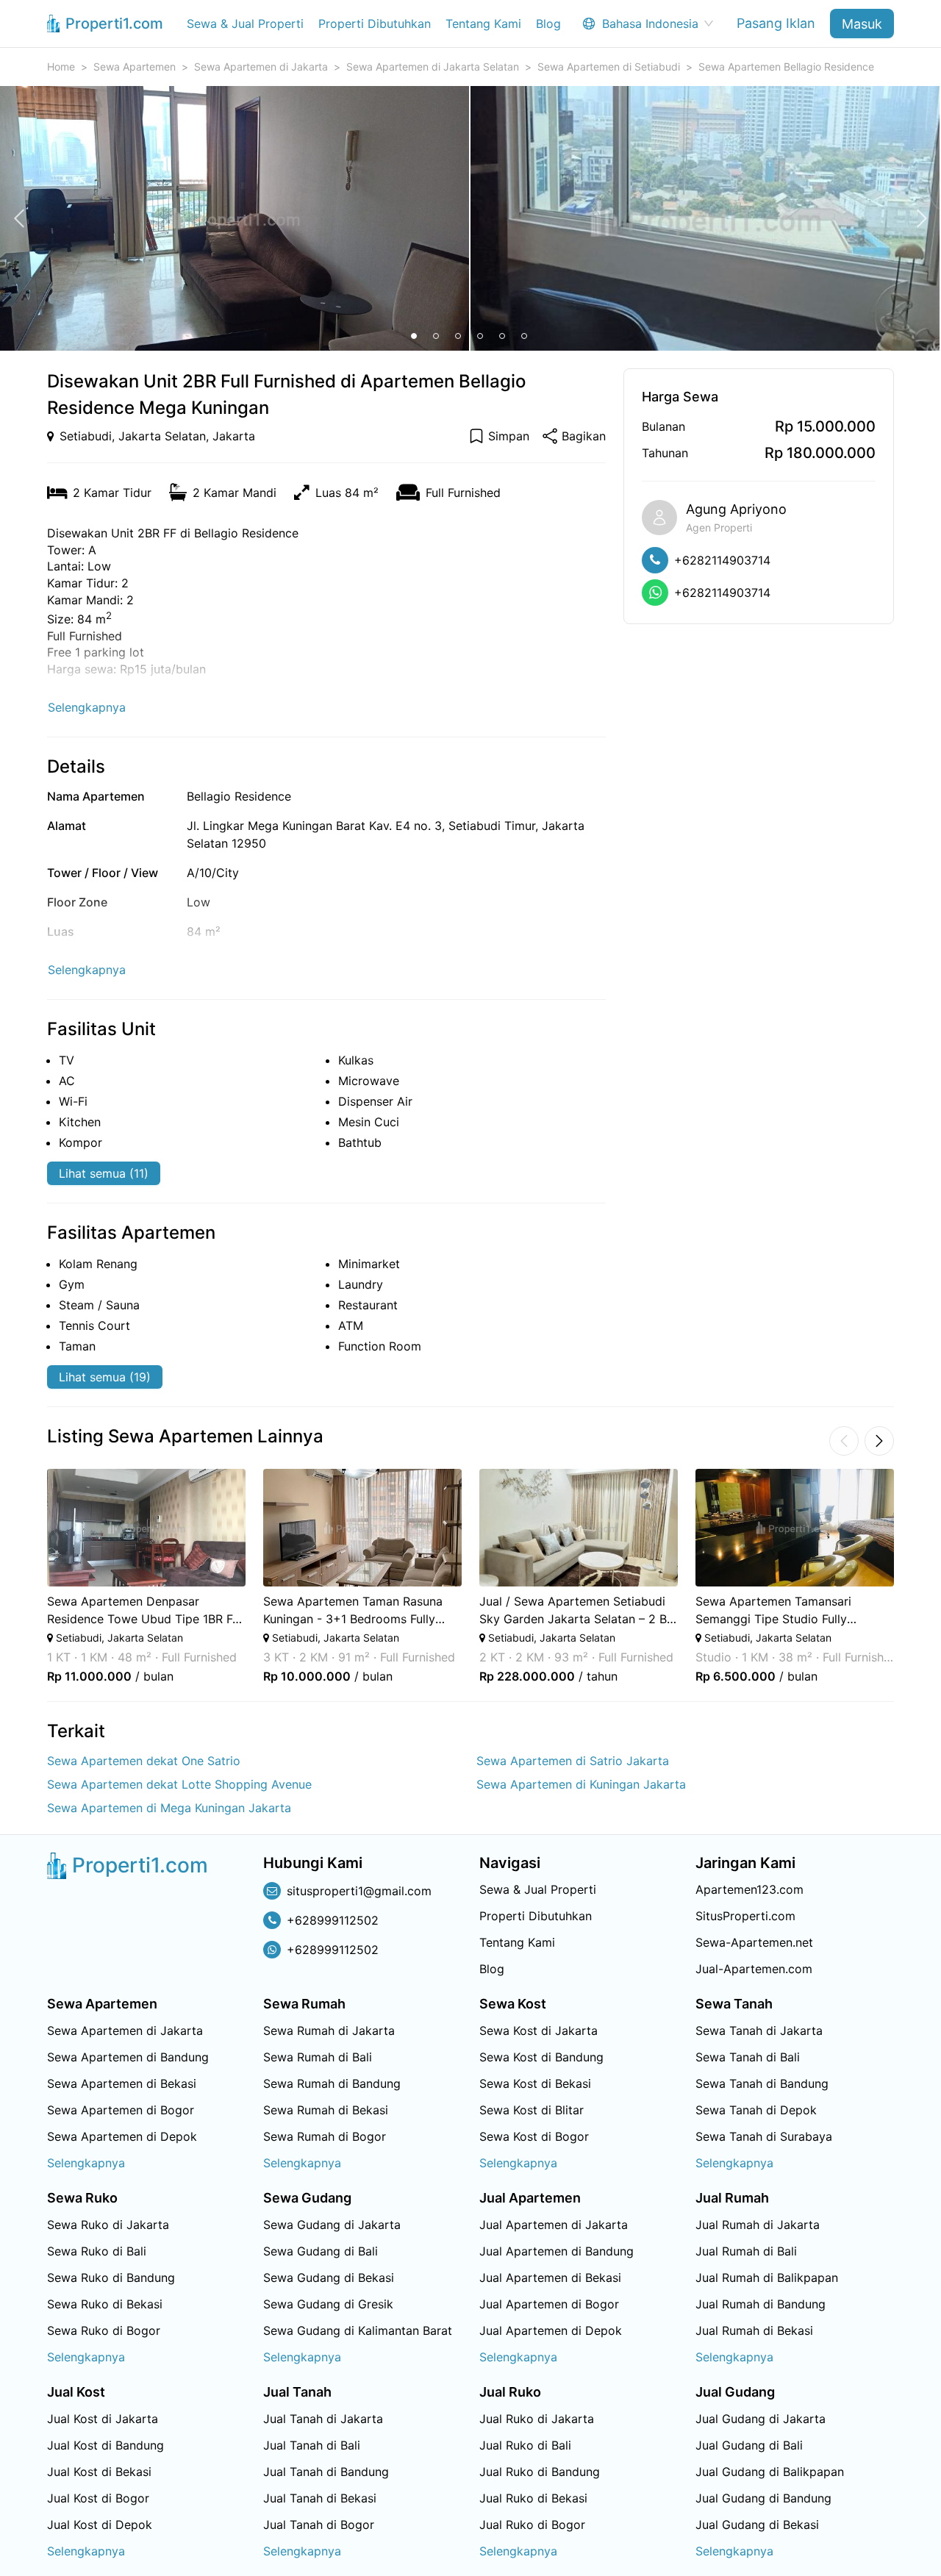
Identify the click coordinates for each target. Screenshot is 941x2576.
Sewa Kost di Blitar (532, 2110)
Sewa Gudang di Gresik (328, 2304)
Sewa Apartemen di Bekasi (122, 2083)
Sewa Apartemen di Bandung (128, 2057)
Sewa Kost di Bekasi (535, 2083)
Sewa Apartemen (135, 67)
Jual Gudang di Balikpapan (770, 2472)
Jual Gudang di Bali (749, 2445)
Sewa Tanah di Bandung (762, 2083)
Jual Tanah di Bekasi (320, 2498)
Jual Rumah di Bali (746, 2251)
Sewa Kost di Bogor (534, 2136)
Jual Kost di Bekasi (99, 2472)
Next (914, 1576)
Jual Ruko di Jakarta (537, 2419)
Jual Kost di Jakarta (103, 2419)
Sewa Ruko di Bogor (104, 2330)
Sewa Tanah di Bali (748, 2057)
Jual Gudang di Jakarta (761, 2419)
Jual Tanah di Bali (312, 2445)
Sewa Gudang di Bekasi (329, 2278)
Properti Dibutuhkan (375, 24)
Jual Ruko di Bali (525, 2445)
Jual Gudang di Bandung (763, 2498)
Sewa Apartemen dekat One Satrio (144, 1761)
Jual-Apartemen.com (754, 1969)
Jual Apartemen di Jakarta (554, 2225)
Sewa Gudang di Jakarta (332, 2225)
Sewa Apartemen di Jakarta (261, 67)
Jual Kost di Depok (100, 2525)
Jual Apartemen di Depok (551, 2330)
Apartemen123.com (749, 1889)
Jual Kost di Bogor (98, 2498)
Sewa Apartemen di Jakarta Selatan (433, 67)
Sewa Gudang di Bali (321, 2251)
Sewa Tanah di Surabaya (764, 2136)
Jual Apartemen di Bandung (557, 2251)
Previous (27, 1576)
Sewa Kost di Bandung (541, 2057)
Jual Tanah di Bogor (319, 2525)
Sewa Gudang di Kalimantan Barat (358, 2330)
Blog (548, 24)
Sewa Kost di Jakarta (539, 2031)
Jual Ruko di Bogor (532, 2525)
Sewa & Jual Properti (245, 24)
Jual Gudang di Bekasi (757, 2525)
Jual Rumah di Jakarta (758, 2225)
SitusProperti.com (745, 1916)
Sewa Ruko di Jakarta (108, 2225)
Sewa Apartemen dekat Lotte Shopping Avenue (179, 1784)
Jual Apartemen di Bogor (549, 2304)
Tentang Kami (483, 24)
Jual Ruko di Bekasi (533, 2498)
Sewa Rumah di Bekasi (326, 2110)
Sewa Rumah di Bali (318, 2057)
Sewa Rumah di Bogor (325, 2136)
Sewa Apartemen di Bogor (121, 2110)
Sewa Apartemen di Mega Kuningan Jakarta (169, 1808)
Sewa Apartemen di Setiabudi (609, 67)
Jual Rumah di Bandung (761, 2304)
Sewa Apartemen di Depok (122, 2136)
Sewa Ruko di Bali (97, 2251)
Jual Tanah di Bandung (326, 2472)
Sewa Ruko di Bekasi (105, 2304)
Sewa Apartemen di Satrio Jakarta (573, 1761)
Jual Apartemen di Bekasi (550, 2278)
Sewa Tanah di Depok (756, 2110)
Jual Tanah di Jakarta (323, 2419)
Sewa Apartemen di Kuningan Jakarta (581, 1784)
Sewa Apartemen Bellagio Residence (786, 67)
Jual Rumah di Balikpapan (767, 2278)
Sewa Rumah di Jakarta (329, 2031)
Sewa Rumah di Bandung (332, 2083)
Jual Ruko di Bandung (540, 2472)
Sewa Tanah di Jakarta (759, 2031)
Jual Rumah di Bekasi (754, 2330)
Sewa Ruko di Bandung (111, 2278)
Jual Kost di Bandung (105, 2445)
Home (61, 67)
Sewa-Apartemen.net (754, 1942)
